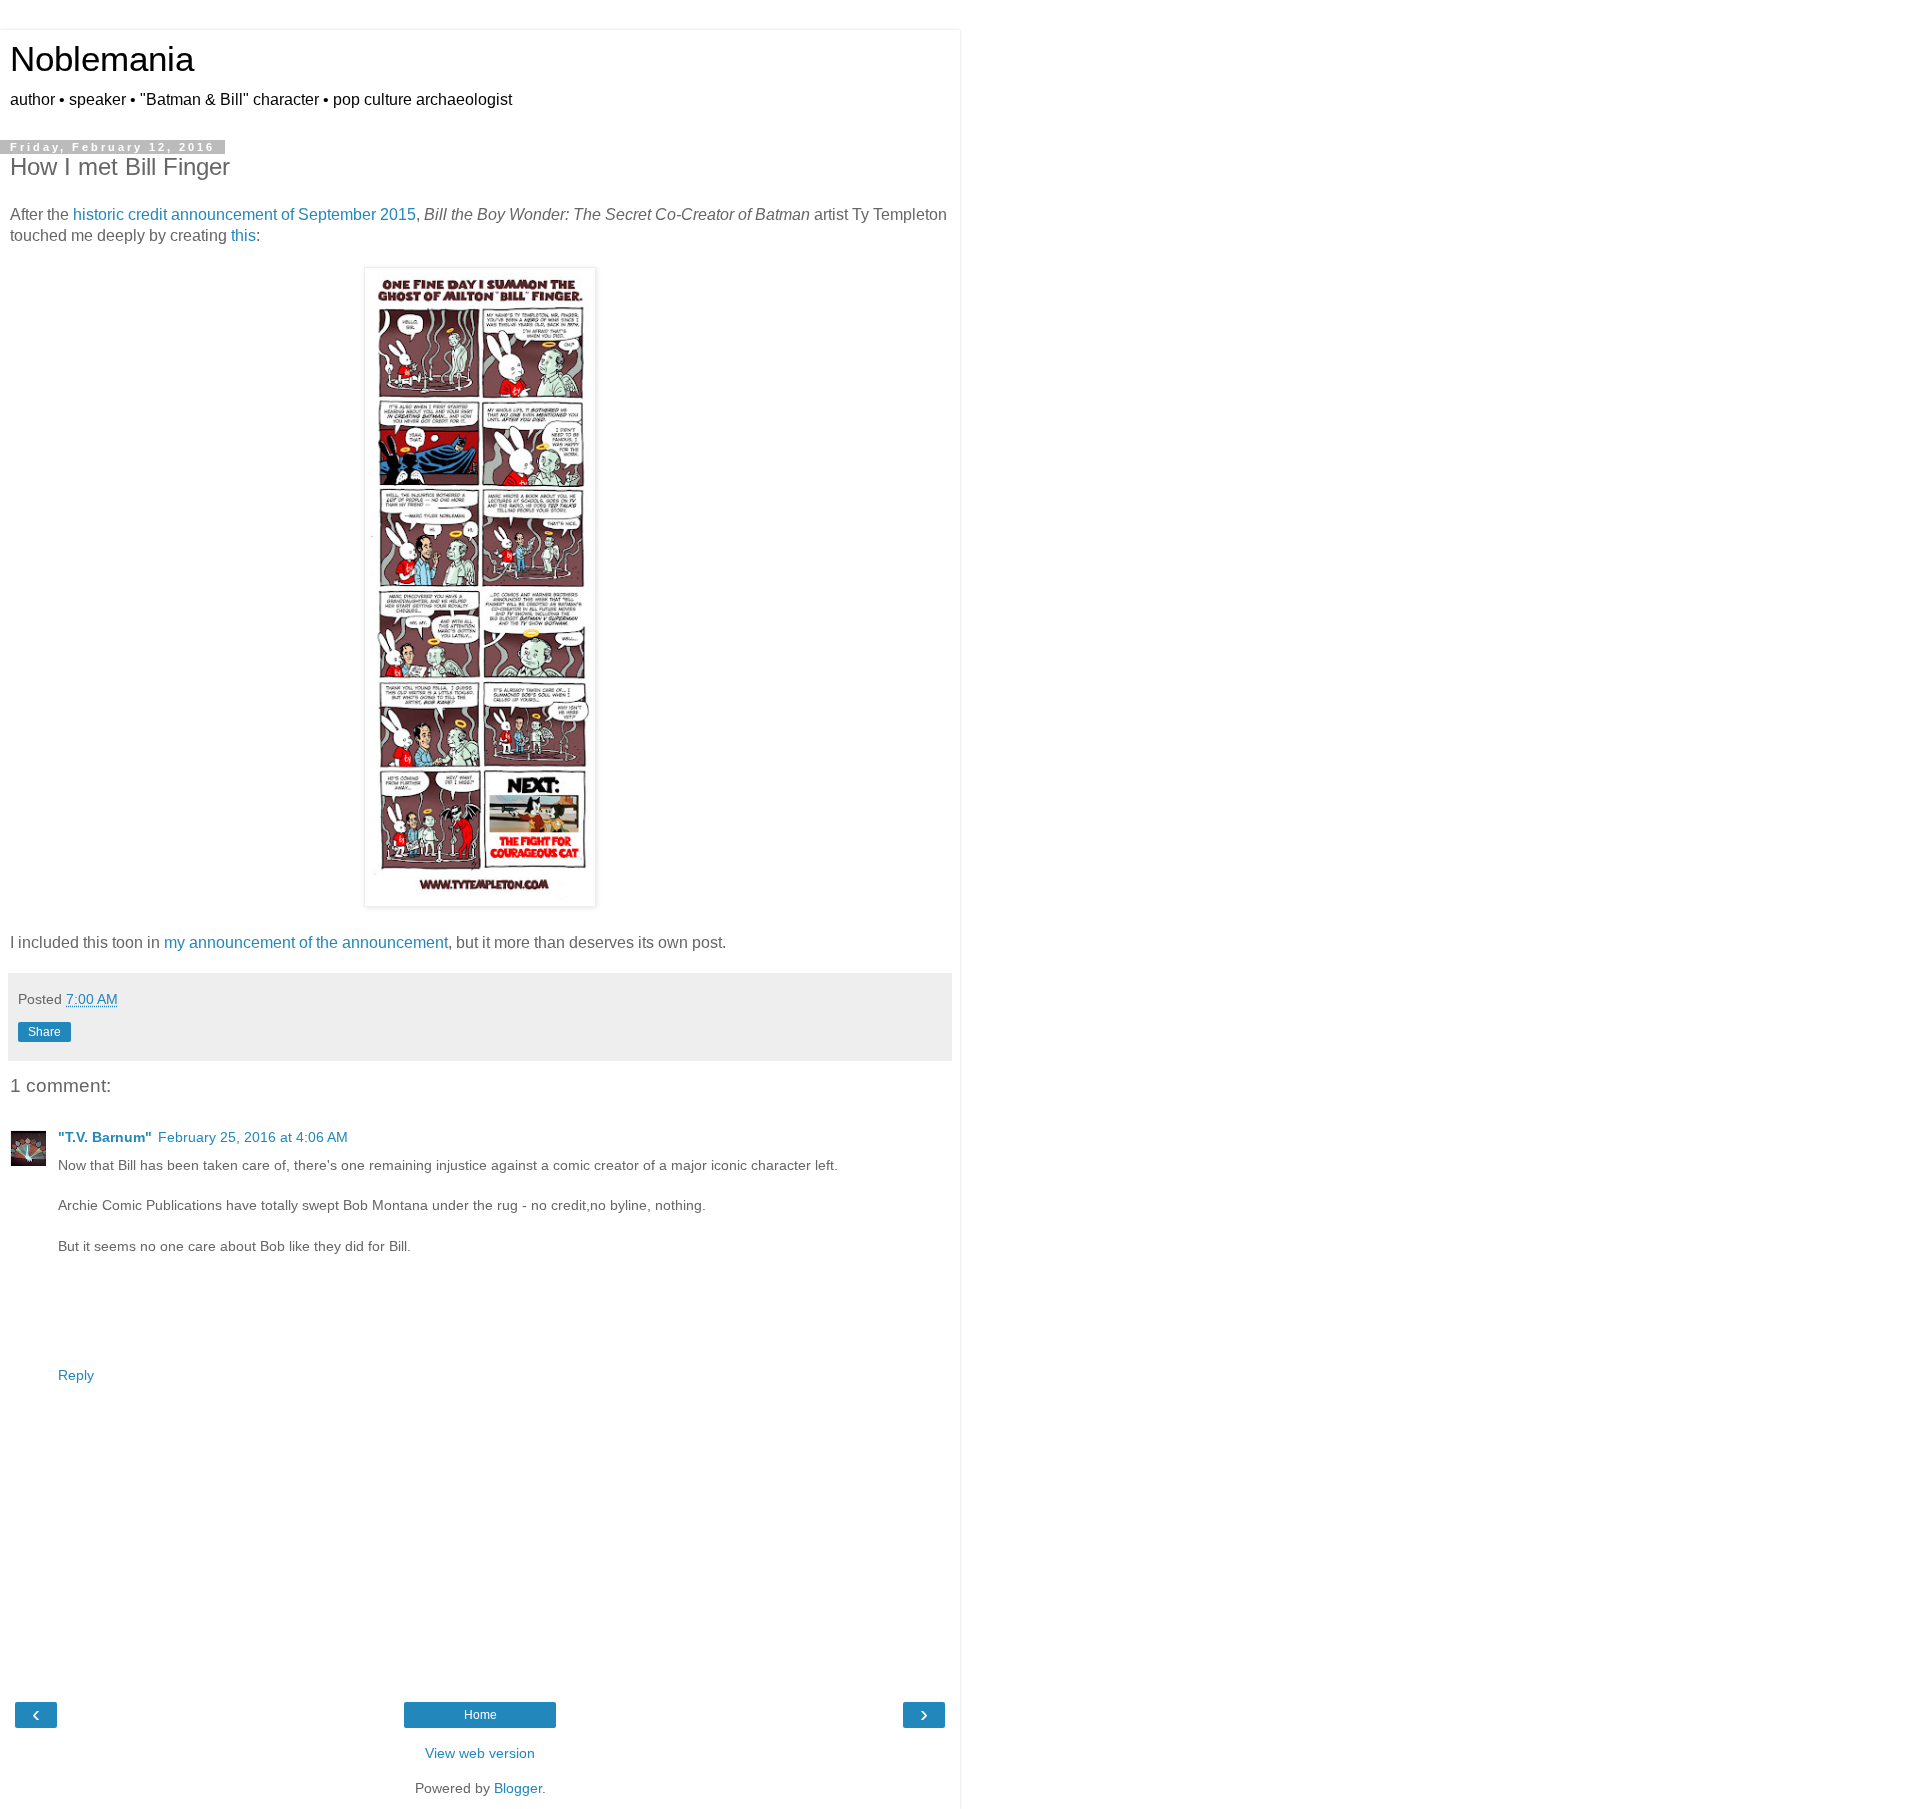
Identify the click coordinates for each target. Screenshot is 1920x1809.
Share (44, 1032)
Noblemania (102, 59)
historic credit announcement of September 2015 (244, 214)
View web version (480, 1753)
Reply (76, 1375)
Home (480, 1715)
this (243, 235)
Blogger (518, 1788)
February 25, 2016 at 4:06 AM (253, 1137)
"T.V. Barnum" (105, 1137)
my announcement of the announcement (306, 942)
